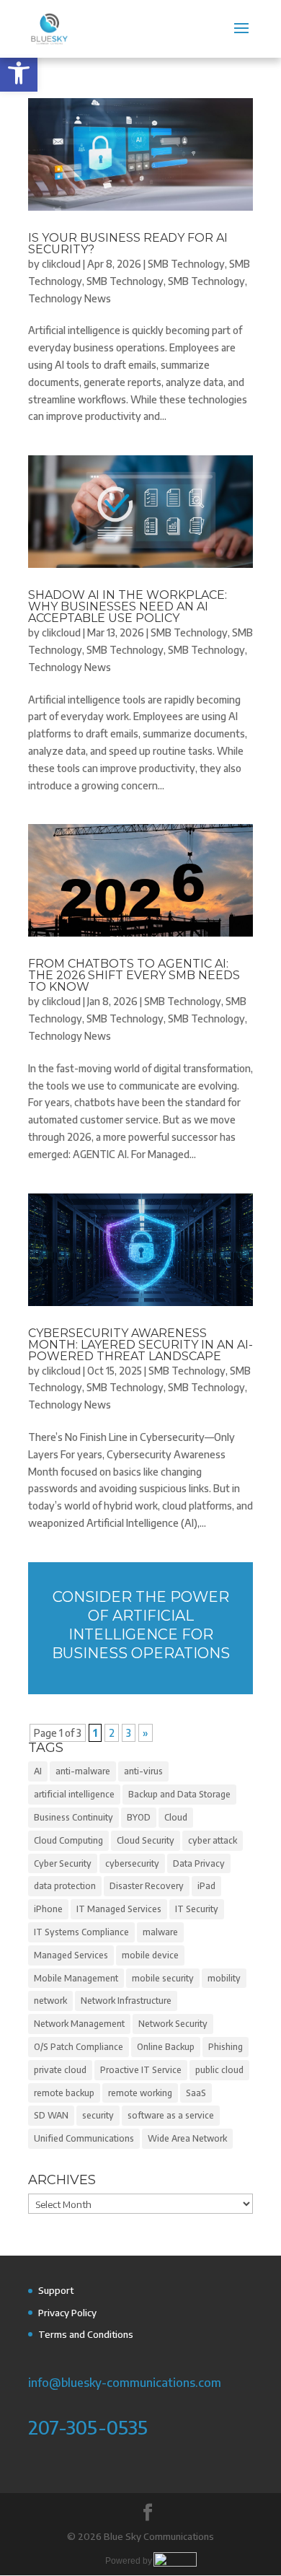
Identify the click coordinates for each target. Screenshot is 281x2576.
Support (56, 2290)
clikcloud (61, 264)
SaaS (196, 2093)
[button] (19, 73)
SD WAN (51, 2115)
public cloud (219, 2070)
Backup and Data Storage (179, 1794)
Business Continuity (73, 1817)
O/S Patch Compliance (79, 2047)
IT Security (197, 1909)
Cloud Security (146, 1840)
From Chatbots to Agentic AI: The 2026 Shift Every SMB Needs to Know (134, 975)
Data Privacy (199, 1863)
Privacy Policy (67, 2313)
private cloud (60, 2070)
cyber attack (213, 1840)
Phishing (226, 2047)
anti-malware (83, 1771)
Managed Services (71, 1955)
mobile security (163, 1978)
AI (38, 1771)
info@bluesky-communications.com (125, 2382)
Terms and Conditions (86, 2334)
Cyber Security (63, 1863)
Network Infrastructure (126, 2001)
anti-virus (143, 1771)
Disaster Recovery (147, 1886)
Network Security (173, 2024)
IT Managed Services (119, 1909)
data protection (65, 1886)
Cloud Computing (68, 1840)
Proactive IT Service (141, 2070)
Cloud (176, 1817)
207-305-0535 (88, 2427)
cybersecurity (132, 1863)
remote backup (64, 2093)
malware (160, 1932)
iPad (206, 1886)
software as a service (171, 2115)
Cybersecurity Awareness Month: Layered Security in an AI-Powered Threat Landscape (140, 1345)
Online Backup (166, 2047)
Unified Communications (84, 2138)
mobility (224, 1978)
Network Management (79, 2024)
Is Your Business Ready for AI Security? (128, 244)
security (98, 2115)
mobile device (150, 1955)
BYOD (139, 1817)
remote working (140, 2093)
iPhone (48, 1909)
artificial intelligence (74, 1794)
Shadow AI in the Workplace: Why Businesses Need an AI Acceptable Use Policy (128, 606)
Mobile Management (76, 1978)
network (50, 2001)
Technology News (70, 298)
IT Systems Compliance (81, 1932)
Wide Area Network (187, 2138)
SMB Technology (186, 264)
